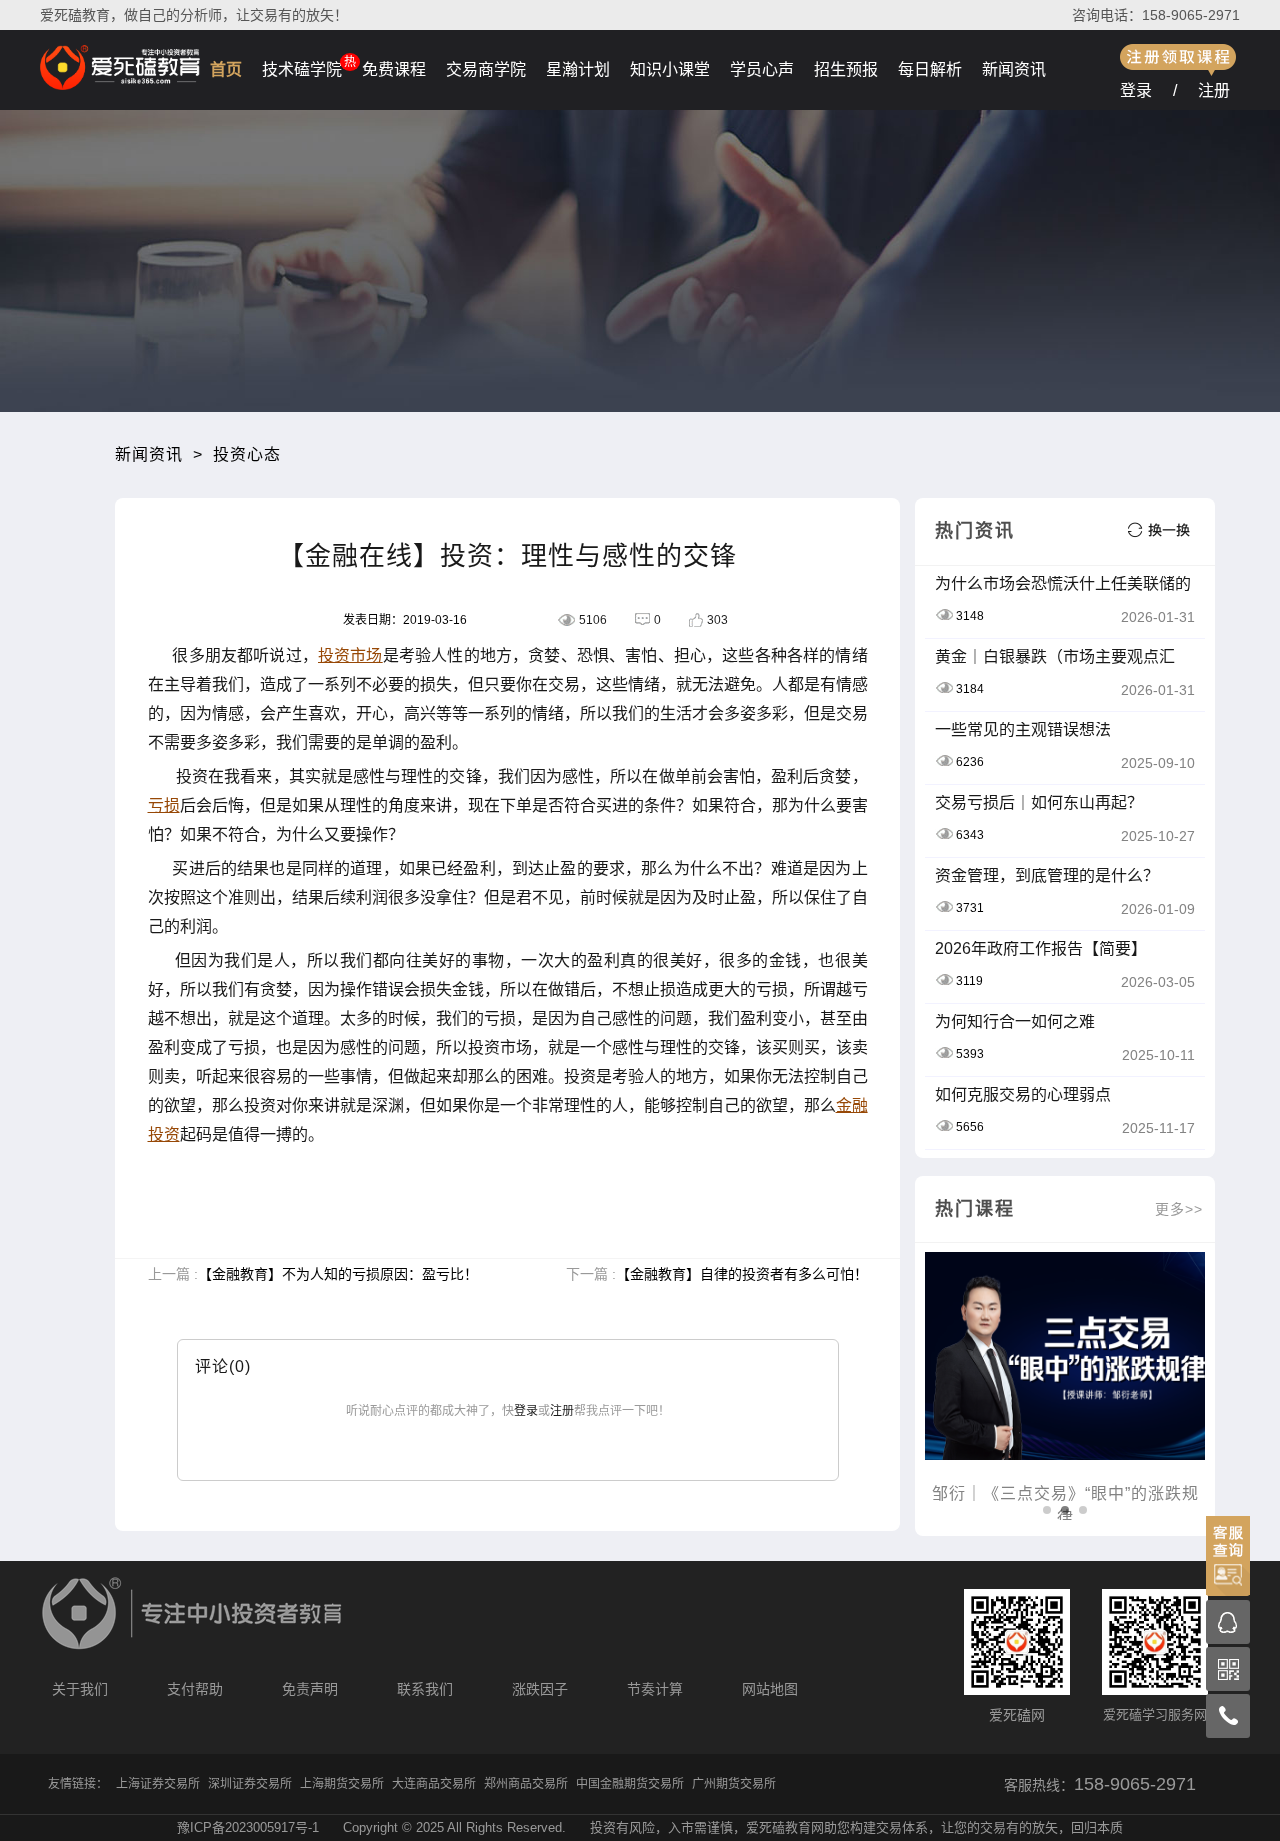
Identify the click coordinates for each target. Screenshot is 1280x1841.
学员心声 (762, 69)
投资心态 (247, 454)
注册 (1214, 90)
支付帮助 (195, 1689)
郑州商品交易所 (526, 1784)
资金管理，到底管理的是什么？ (1047, 875)
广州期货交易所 (734, 1784)
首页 (226, 69)
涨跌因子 (540, 1689)
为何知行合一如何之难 (1015, 1021)
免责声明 (310, 1689)
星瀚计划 (578, 69)
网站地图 (770, 1689)
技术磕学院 (302, 69)
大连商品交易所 (434, 1784)
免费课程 (394, 69)
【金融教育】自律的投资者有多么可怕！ (742, 1274)
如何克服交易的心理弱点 (1023, 1094)
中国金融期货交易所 (630, 1784)
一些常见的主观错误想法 (1023, 729)
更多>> (1179, 1209)
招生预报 (846, 69)
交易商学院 (486, 69)
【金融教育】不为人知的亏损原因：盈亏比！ (338, 1274)
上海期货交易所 (342, 1784)
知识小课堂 (670, 69)
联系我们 (425, 1689)
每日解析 (930, 69)
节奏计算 (655, 1689)
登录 (1136, 90)
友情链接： (78, 1784)
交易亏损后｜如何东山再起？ (1039, 802)
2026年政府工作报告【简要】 (1041, 948)
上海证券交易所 (158, 1784)
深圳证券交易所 (250, 1784)
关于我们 (80, 1689)
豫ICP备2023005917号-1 (248, 1827)
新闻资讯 (1014, 69)
